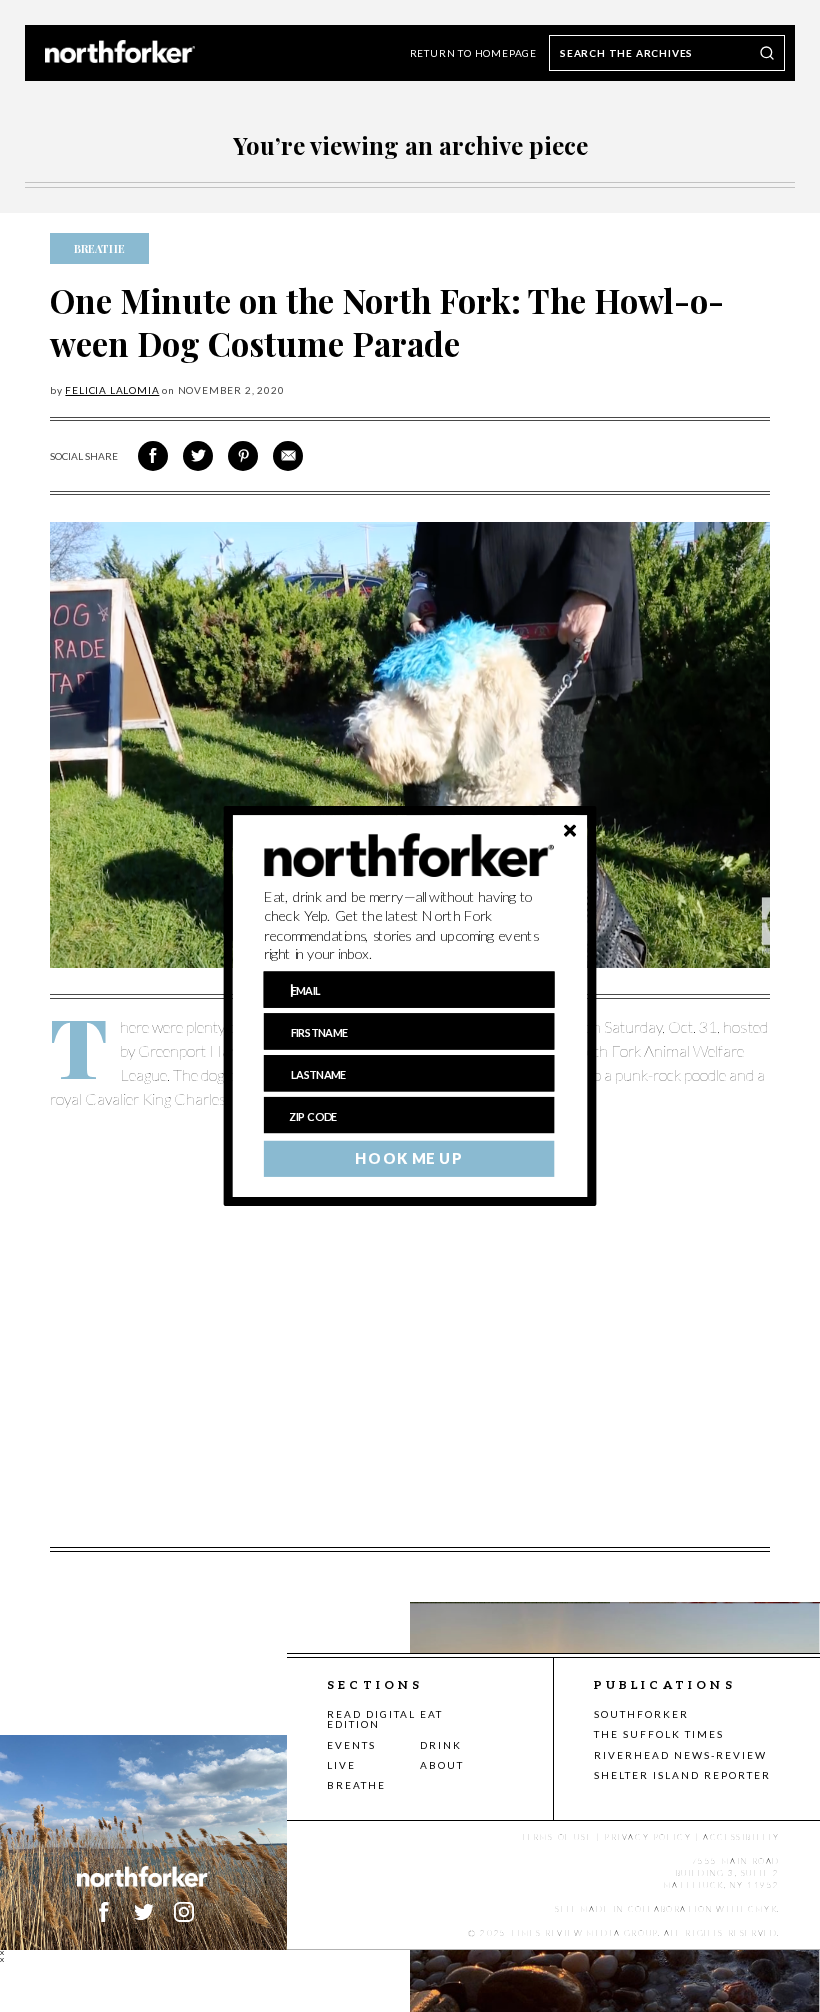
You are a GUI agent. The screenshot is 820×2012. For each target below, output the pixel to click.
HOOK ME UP (408, 1159)
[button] (409, 926)
